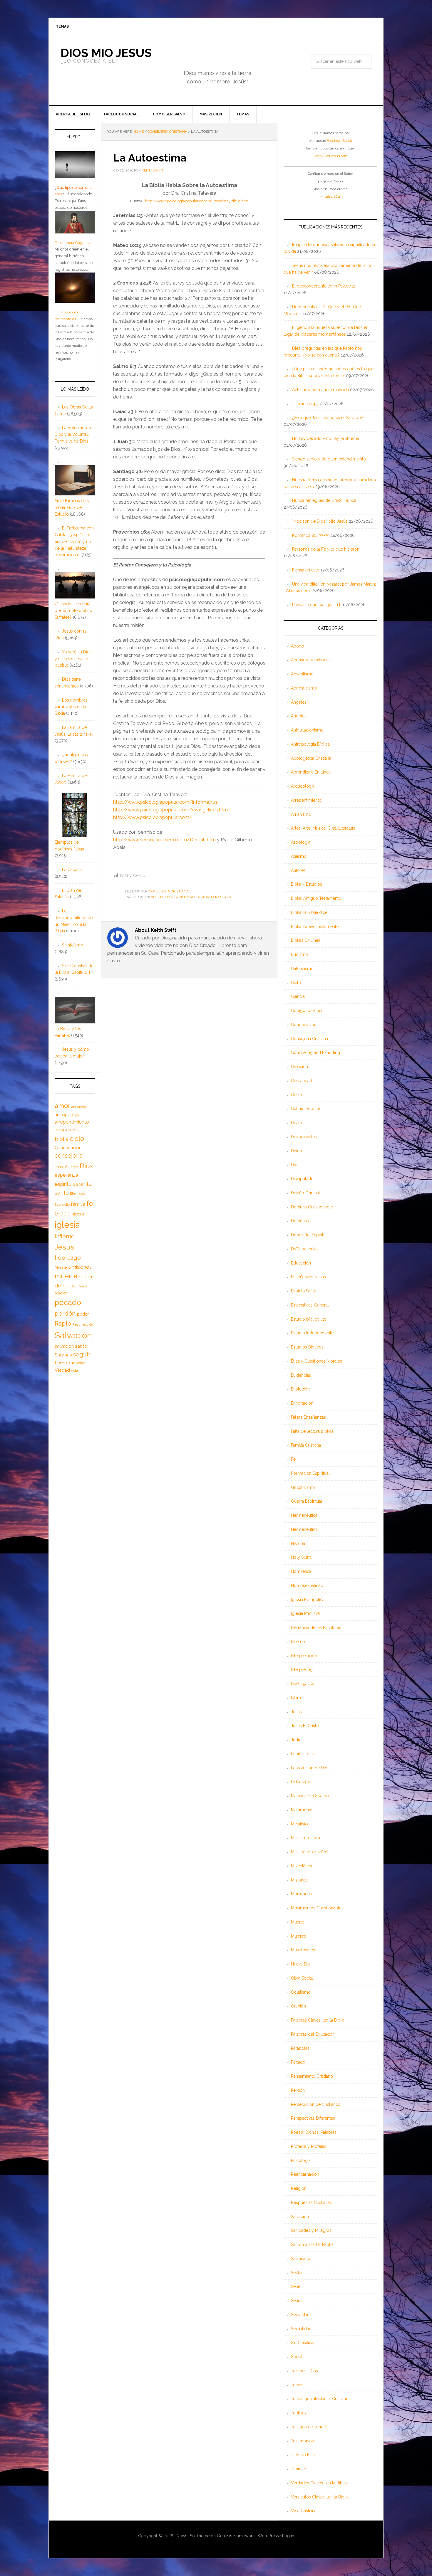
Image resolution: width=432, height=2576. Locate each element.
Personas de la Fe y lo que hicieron (326, 549)
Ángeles (299, 702)
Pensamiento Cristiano (312, 2076)
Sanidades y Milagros (311, 2230)
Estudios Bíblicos (307, 1347)
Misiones (299, 1880)
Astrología (301, 842)
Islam (296, 1698)
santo (81, 1346)
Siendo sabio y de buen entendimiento (329, 459)
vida (74, 1371)
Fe (293, 1459)
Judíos (297, 1740)
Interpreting (302, 1669)
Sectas (297, 2273)
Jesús (296, 1712)
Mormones (301, 1894)
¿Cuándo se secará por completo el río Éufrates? (73, 611)
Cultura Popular (306, 1109)
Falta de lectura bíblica (312, 1431)
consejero (185, 897)
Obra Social (302, 1978)
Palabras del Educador (312, 2034)
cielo (77, 1139)
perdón (65, 1313)
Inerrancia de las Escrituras (316, 1627)
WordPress (268, 2536)
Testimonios (302, 2441)
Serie (296, 2286)
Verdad (62, 1370)
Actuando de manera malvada (320, 390)
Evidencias (301, 1375)
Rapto (63, 1324)
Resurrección (83, 1324)
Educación (301, 1263)
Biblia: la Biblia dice (309, 912)
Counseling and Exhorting (315, 1052)
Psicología (301, 2160)
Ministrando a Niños (310, 1852)
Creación (299, 1067)
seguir (82, 1354)
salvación (64, 1346)
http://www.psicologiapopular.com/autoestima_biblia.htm (197, 201)
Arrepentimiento (306, 800)
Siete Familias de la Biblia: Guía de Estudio (73, 507)
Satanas (63, 1355)
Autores (298, 870)
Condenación (304, 1025)
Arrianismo (301, 814)
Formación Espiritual (310, 1473)
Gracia (63, 1214)
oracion (61, 1293)
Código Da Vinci (307, 1010)
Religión (299, 2188)
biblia (62, 1139)
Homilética (301, 1571)
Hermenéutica (304, 1515)
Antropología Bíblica (310, 744)
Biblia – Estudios (307, 884)
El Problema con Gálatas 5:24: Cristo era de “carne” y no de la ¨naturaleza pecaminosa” (74, 541)
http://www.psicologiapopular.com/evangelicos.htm (170, 810)
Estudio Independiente (312, 1333)
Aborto (298, 646)
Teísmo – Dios (304, 2371)
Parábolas (300, 2048)
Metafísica (300, 1824)
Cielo (296, 983)
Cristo (297, 1095)
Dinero (297, 1151)
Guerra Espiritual (307, 1501)
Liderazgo (301, 1782)
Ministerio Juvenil (307, 1838)
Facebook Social (339, 141)
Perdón (298, 2090)
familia (78, 1204)
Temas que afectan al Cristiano (320, 2399)
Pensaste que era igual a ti (317, 605)
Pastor (203, 897)
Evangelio (62, 1205)
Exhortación (302, 1403)
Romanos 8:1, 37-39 (311, 535)
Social (297, 2357)
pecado (68, 1302)
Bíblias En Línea (306, 940)
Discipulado (302, 1179)
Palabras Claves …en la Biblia (318, 2020)
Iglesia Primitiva (305, 1613)
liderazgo (68, 1258)
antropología (68, 1115)
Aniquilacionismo (307, 730)
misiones (82, 1267)
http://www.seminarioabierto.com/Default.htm (164, 840)
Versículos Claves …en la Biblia (320, 2497)
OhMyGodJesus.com (331, 156)
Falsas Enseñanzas (308, 1417)
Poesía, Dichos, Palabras (314, 2132)
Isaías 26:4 (332, 196)
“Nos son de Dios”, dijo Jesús (320, 521)
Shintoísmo (73, 945)
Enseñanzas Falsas (308, 1277)
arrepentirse (67, 1130)
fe (90, 1203)
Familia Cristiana (306, 1445)
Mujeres (298, 1936)
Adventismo (302, 674)
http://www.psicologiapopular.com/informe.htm (166, 802)
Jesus (65, 1247)
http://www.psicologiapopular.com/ (153, 817)
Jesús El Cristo (305, 1726)
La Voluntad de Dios (310, 1768)
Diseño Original (305, 1193)
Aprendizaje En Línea (311, 772)
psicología (221, 897)
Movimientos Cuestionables (317, 1908)
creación (62, 1167)
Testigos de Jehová (309, 2427)
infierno (65, 1236)
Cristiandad (302, 1081)
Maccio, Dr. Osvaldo (310, 1796)
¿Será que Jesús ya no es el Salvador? (328, 418)
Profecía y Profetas (309, 2146)
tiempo (62, 1363)
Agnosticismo (304, 688)
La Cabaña (72, 870)
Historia (298, 1543)
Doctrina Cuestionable (312, 1207)
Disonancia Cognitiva (73, 243)
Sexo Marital (302, 2315)
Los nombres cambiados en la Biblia (71, 707)
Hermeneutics (304, 1529)
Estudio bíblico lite (309, 1319)
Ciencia (298, 996)
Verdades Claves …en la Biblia (319, 2483)
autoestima (162, 897)
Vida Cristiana (304, 2511)
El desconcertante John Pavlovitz (324, 286)
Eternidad (78, 1193)
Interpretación (304, 1656)
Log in (288, 2536)
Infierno (298, 1642)
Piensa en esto (306, 570)
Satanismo (301, 2259)
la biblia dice (303, 1754)
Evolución (300, 1389)
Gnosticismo (303, 1487)
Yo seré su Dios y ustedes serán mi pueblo (73, 659)
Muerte (298, 1922)
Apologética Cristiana (311, 758)
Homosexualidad (307, 1585)
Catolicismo (302, 968)
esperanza (66, 1175)
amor (62, 1106)
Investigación (303, 1684)
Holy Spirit (301, 1557)
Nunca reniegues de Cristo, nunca (324, 500)
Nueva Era (300, 1964)
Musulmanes (303, 1950)
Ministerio (63, 1267)
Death (296, 1123)
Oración (298, 2006)
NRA (83, 1286)
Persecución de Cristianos (316, 2104)
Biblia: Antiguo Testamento (316, 898)
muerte (66, 1276)
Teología (299, 2413)
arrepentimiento (72, 1122)
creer (75, 1167)
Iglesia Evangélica (308, 1600)
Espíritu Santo (304, 1291)
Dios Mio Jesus (106, 53)
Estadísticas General (310, 1305)
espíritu (63, 1184)
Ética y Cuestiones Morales (317, 1361)
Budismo (299, 954)
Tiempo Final (303, 2455)
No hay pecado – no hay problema (326, 438)
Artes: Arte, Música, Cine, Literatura (323, 828)
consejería (69, 1156)
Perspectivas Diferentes (313, 2118)
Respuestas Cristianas (311, 2202)
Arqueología (303, 786)
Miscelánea (302, 1866)
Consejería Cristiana (169, 891)
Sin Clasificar (303, 2343)
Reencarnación (305, 2174)
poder (83, 1314)
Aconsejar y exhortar (310, 660)
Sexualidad (301, 2329)
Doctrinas (300, 1221)
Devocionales (304, 1137)
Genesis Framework (236, 2536)
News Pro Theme (193, 2536)
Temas (297, 2385)
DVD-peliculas (305, 1249)
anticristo (79, 1107)
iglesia (67, 1225)
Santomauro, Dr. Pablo (312, 2244)
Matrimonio (302, 1810)
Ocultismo (301, 1992)
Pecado (298, 2062)
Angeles (299, 716)
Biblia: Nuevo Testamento (315, 927)
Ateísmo (299, 856)
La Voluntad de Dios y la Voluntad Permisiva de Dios (73, 434)
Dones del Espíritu (308, 1235)
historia (78, 1214)
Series (297, 2301)
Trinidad (299, 2469)
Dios (295, 1165)
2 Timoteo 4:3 (305, 404)
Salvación (300, 2217)
